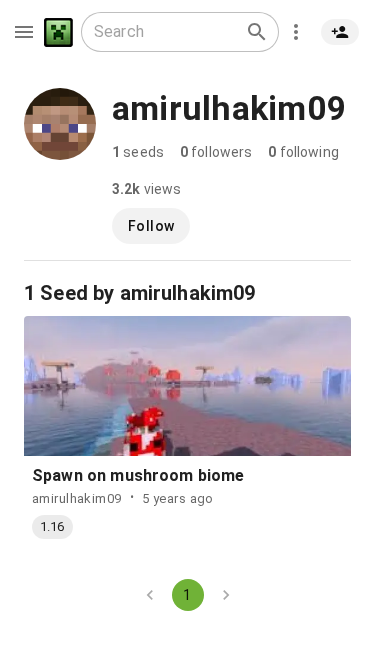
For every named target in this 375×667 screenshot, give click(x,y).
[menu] (24, 32)
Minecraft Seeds (58, 32)
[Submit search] (257, 32)
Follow (151, 226)
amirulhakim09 (77, 498)
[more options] (296, 32)
